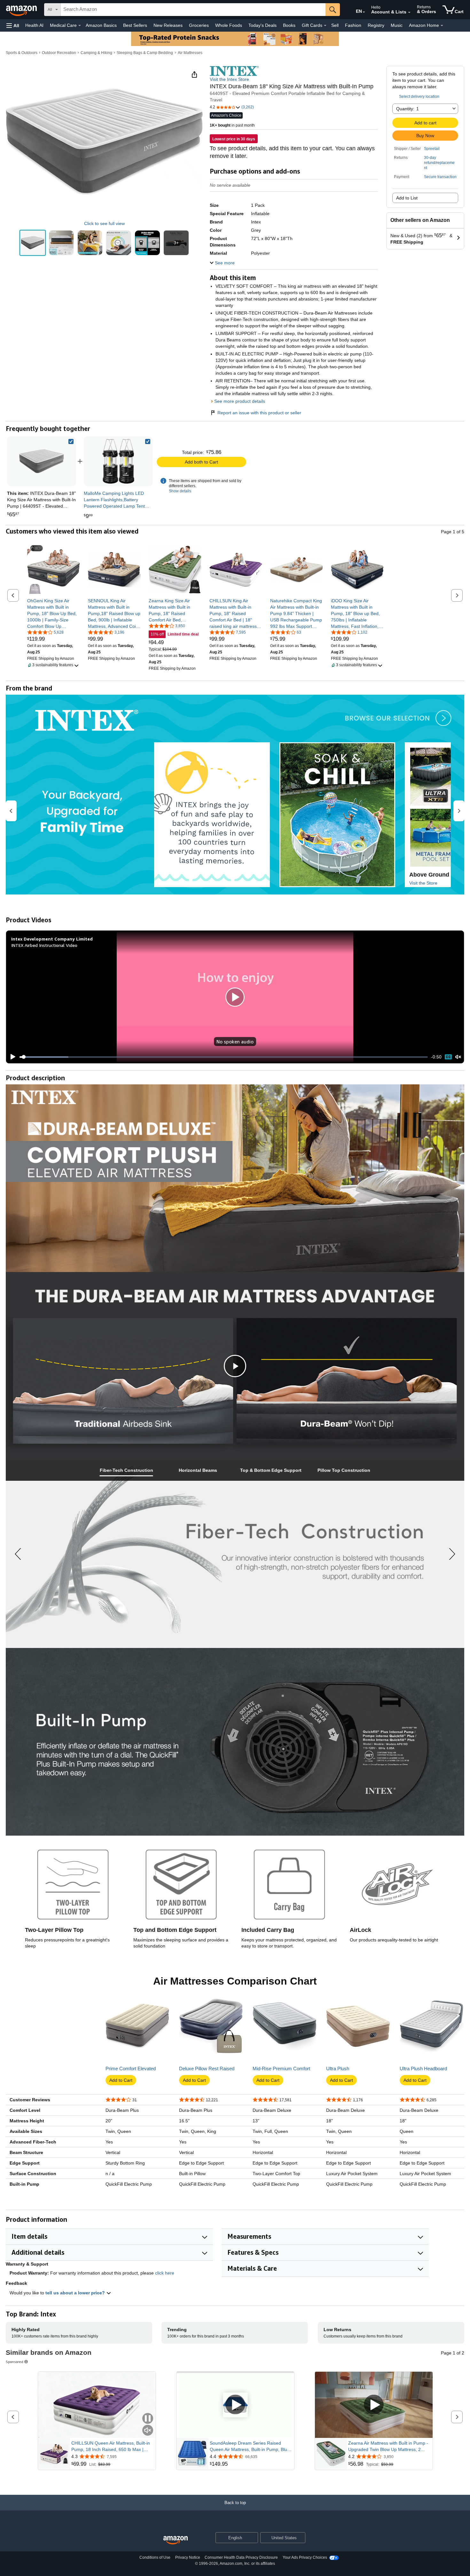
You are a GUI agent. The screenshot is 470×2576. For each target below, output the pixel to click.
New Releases (168, 25)
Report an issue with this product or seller (259, 413)
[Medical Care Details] (80, 26)
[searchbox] (193, 10)
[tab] (126, 1470)
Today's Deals (262, 25)
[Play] (11, 1057)
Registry (376, 25)
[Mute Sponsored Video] (148, 2431)
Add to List (407, 198)
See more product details (240, 401)
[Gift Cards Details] (325, 26)
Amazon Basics (101, 25)
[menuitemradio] (448, 1057)
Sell (335, 25)
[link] (118, 461)
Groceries (199, 25)
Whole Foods (229, 25)
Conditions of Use (155, 2557)
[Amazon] (22, 10)
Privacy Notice (188, 2557)
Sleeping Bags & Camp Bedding (145, 53)
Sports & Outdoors (22, 53)
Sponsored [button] (15, 2362)
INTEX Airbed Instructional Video (44, 945)
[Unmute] (458, 1057)
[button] (13, 25)
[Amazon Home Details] (442, 26)
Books (289, 25)
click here (165, 2273)
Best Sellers (135, 25)
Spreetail (432, 149)
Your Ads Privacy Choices (305, 2557)
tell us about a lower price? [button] (76, 2293)
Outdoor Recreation (59, 53)
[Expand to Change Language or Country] (364, 12)
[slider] (224, 1057)
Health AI (34, 25)
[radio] (33, 243)
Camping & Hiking (96, 53)
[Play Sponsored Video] (235, 2405)
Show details (180, 491)
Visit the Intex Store (229, 79)
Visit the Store (423, 883)
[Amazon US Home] (176, 2540)
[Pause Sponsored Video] (148, 2419)
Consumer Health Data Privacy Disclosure (241, 2557)
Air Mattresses (190, 53)
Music (397, 25)
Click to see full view (104, 223)
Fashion (353, 25)
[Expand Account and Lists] (409, 12)
